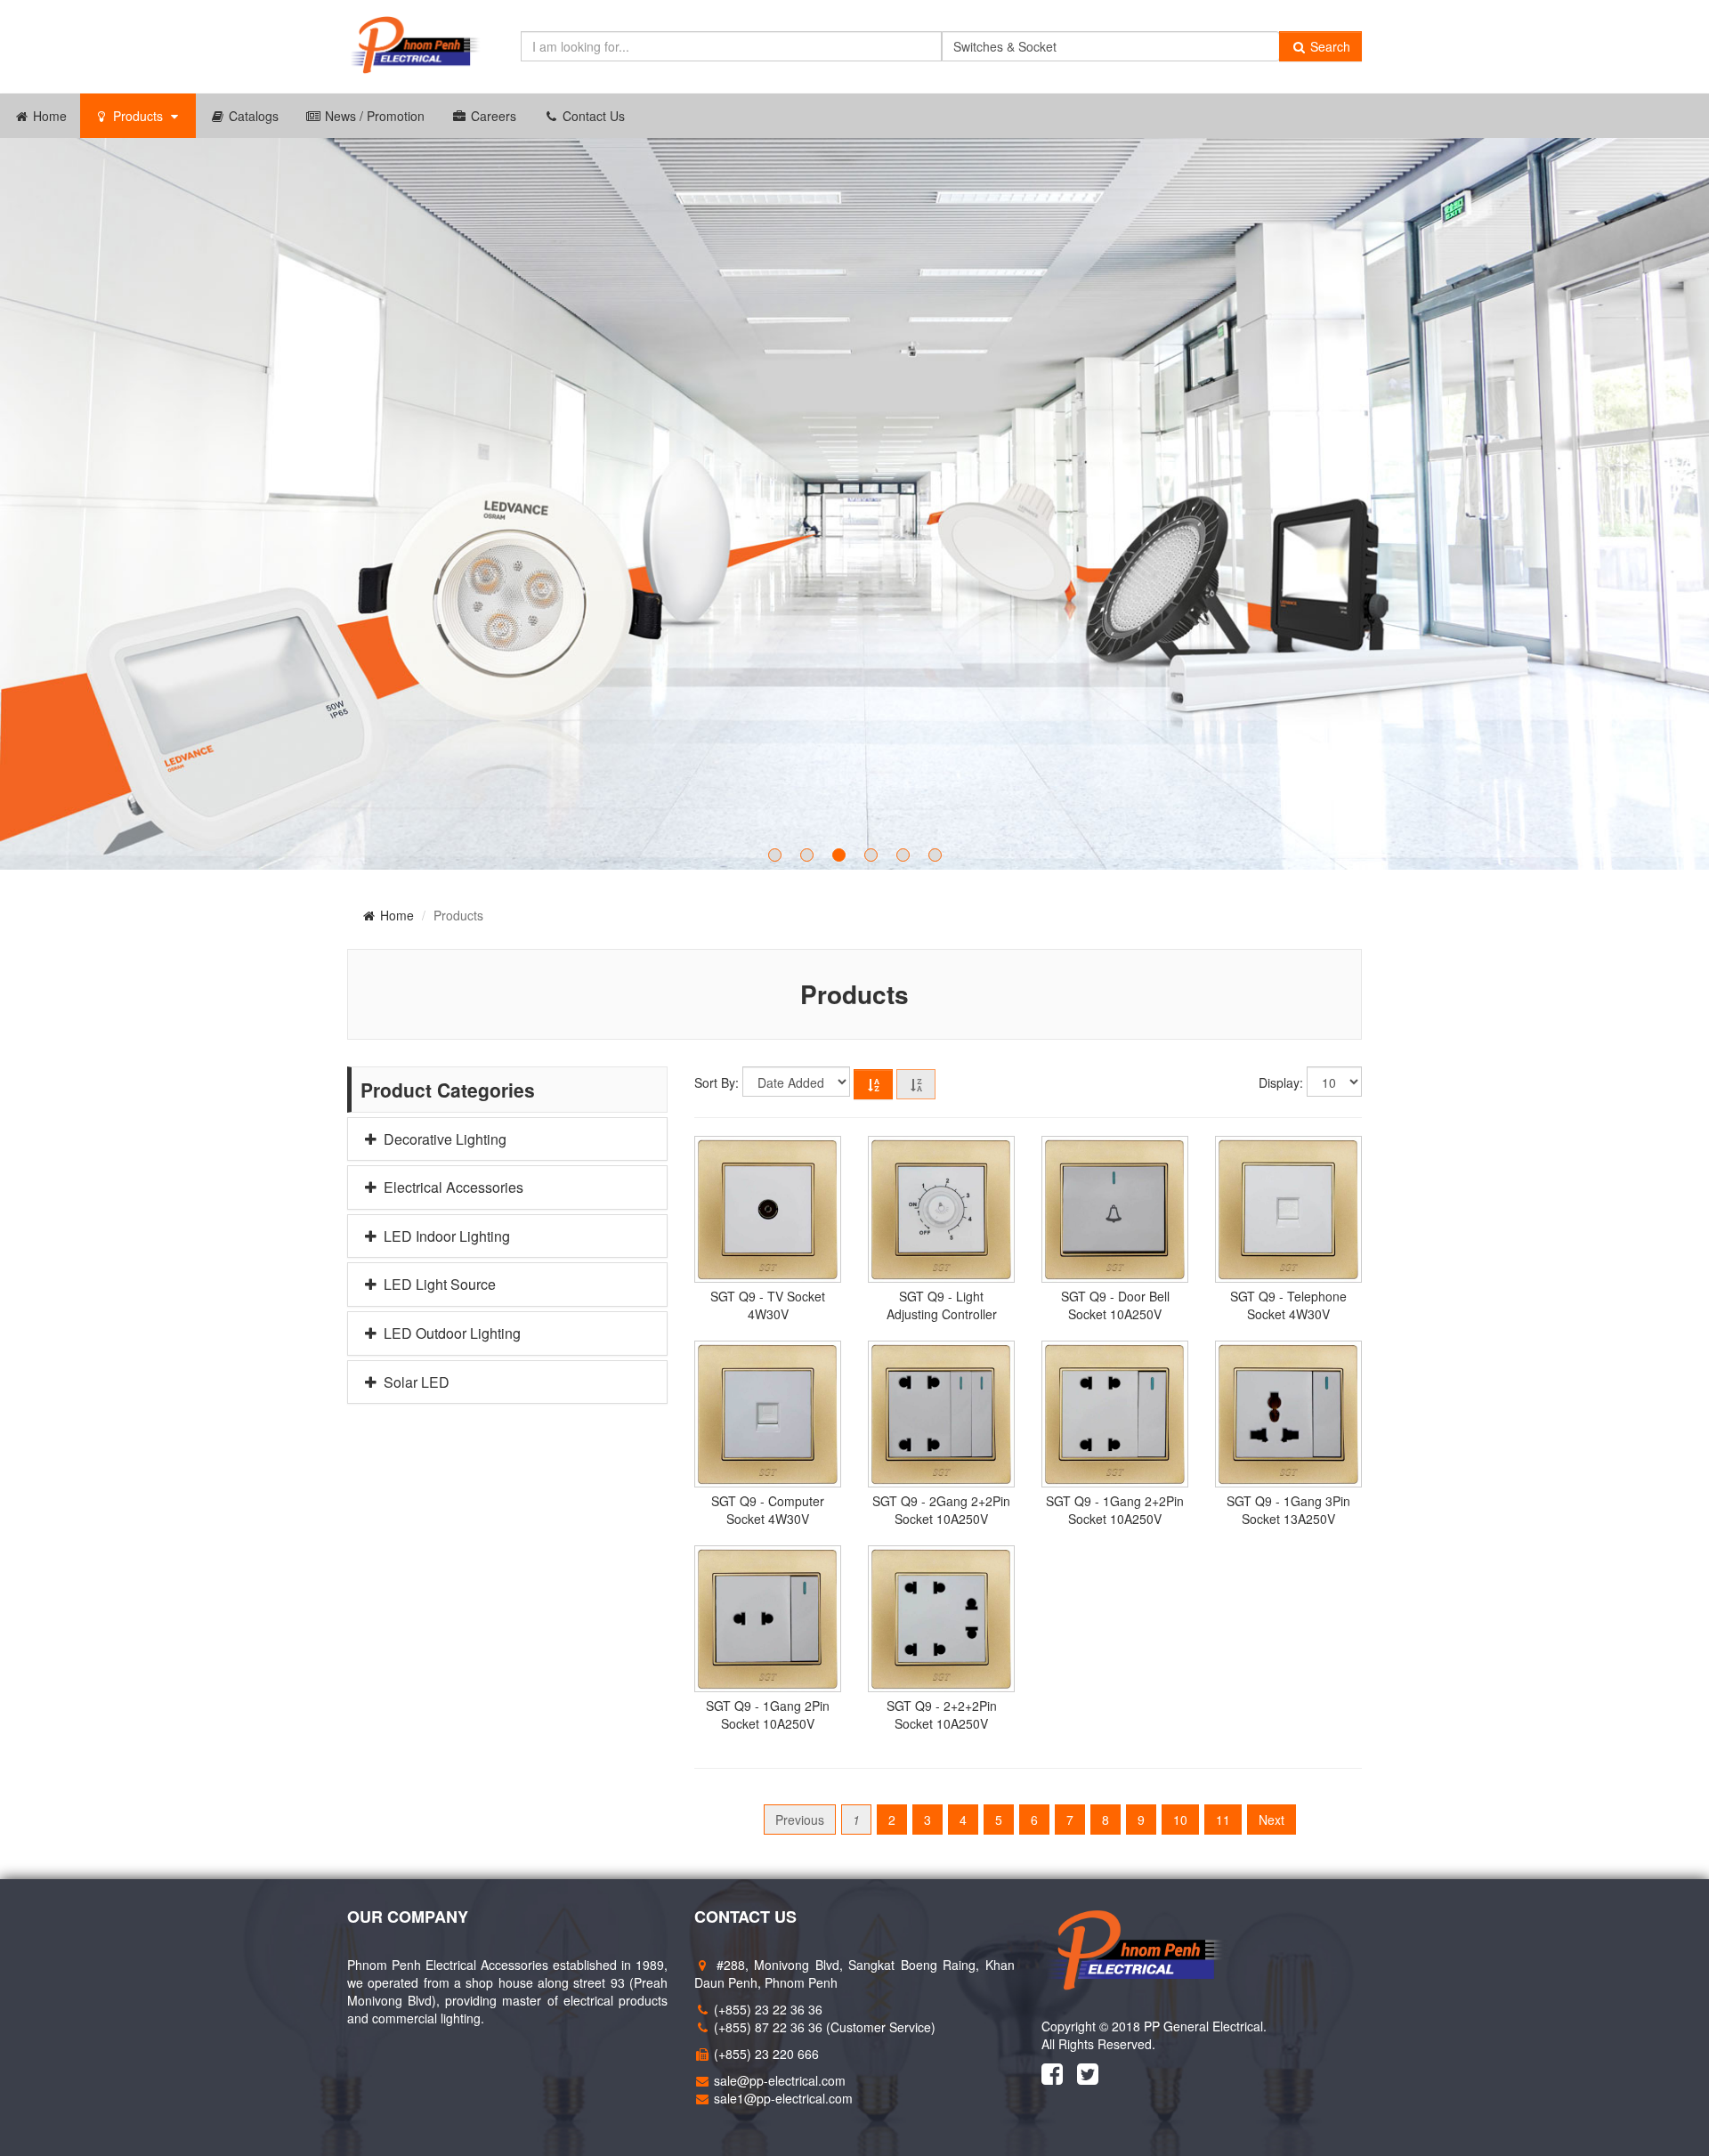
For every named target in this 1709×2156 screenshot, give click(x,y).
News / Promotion (373, 116)
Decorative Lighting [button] (443, 1139)
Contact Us (592, 116)
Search (1328, 46)
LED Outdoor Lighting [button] (450, 1333)
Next (1272, 1820)
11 (1223, 1820)
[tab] (507, 1139)
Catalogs (252, 116)
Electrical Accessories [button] (452, 1187)
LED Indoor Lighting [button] (445, 1236)
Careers (492, 116)
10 (1180, 1820)
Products (138, 116)
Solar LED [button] (415, 1382)
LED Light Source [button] (438, 1285)
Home (48, 116)
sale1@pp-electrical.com (783, 2098)
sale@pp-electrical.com (780, 2080)
